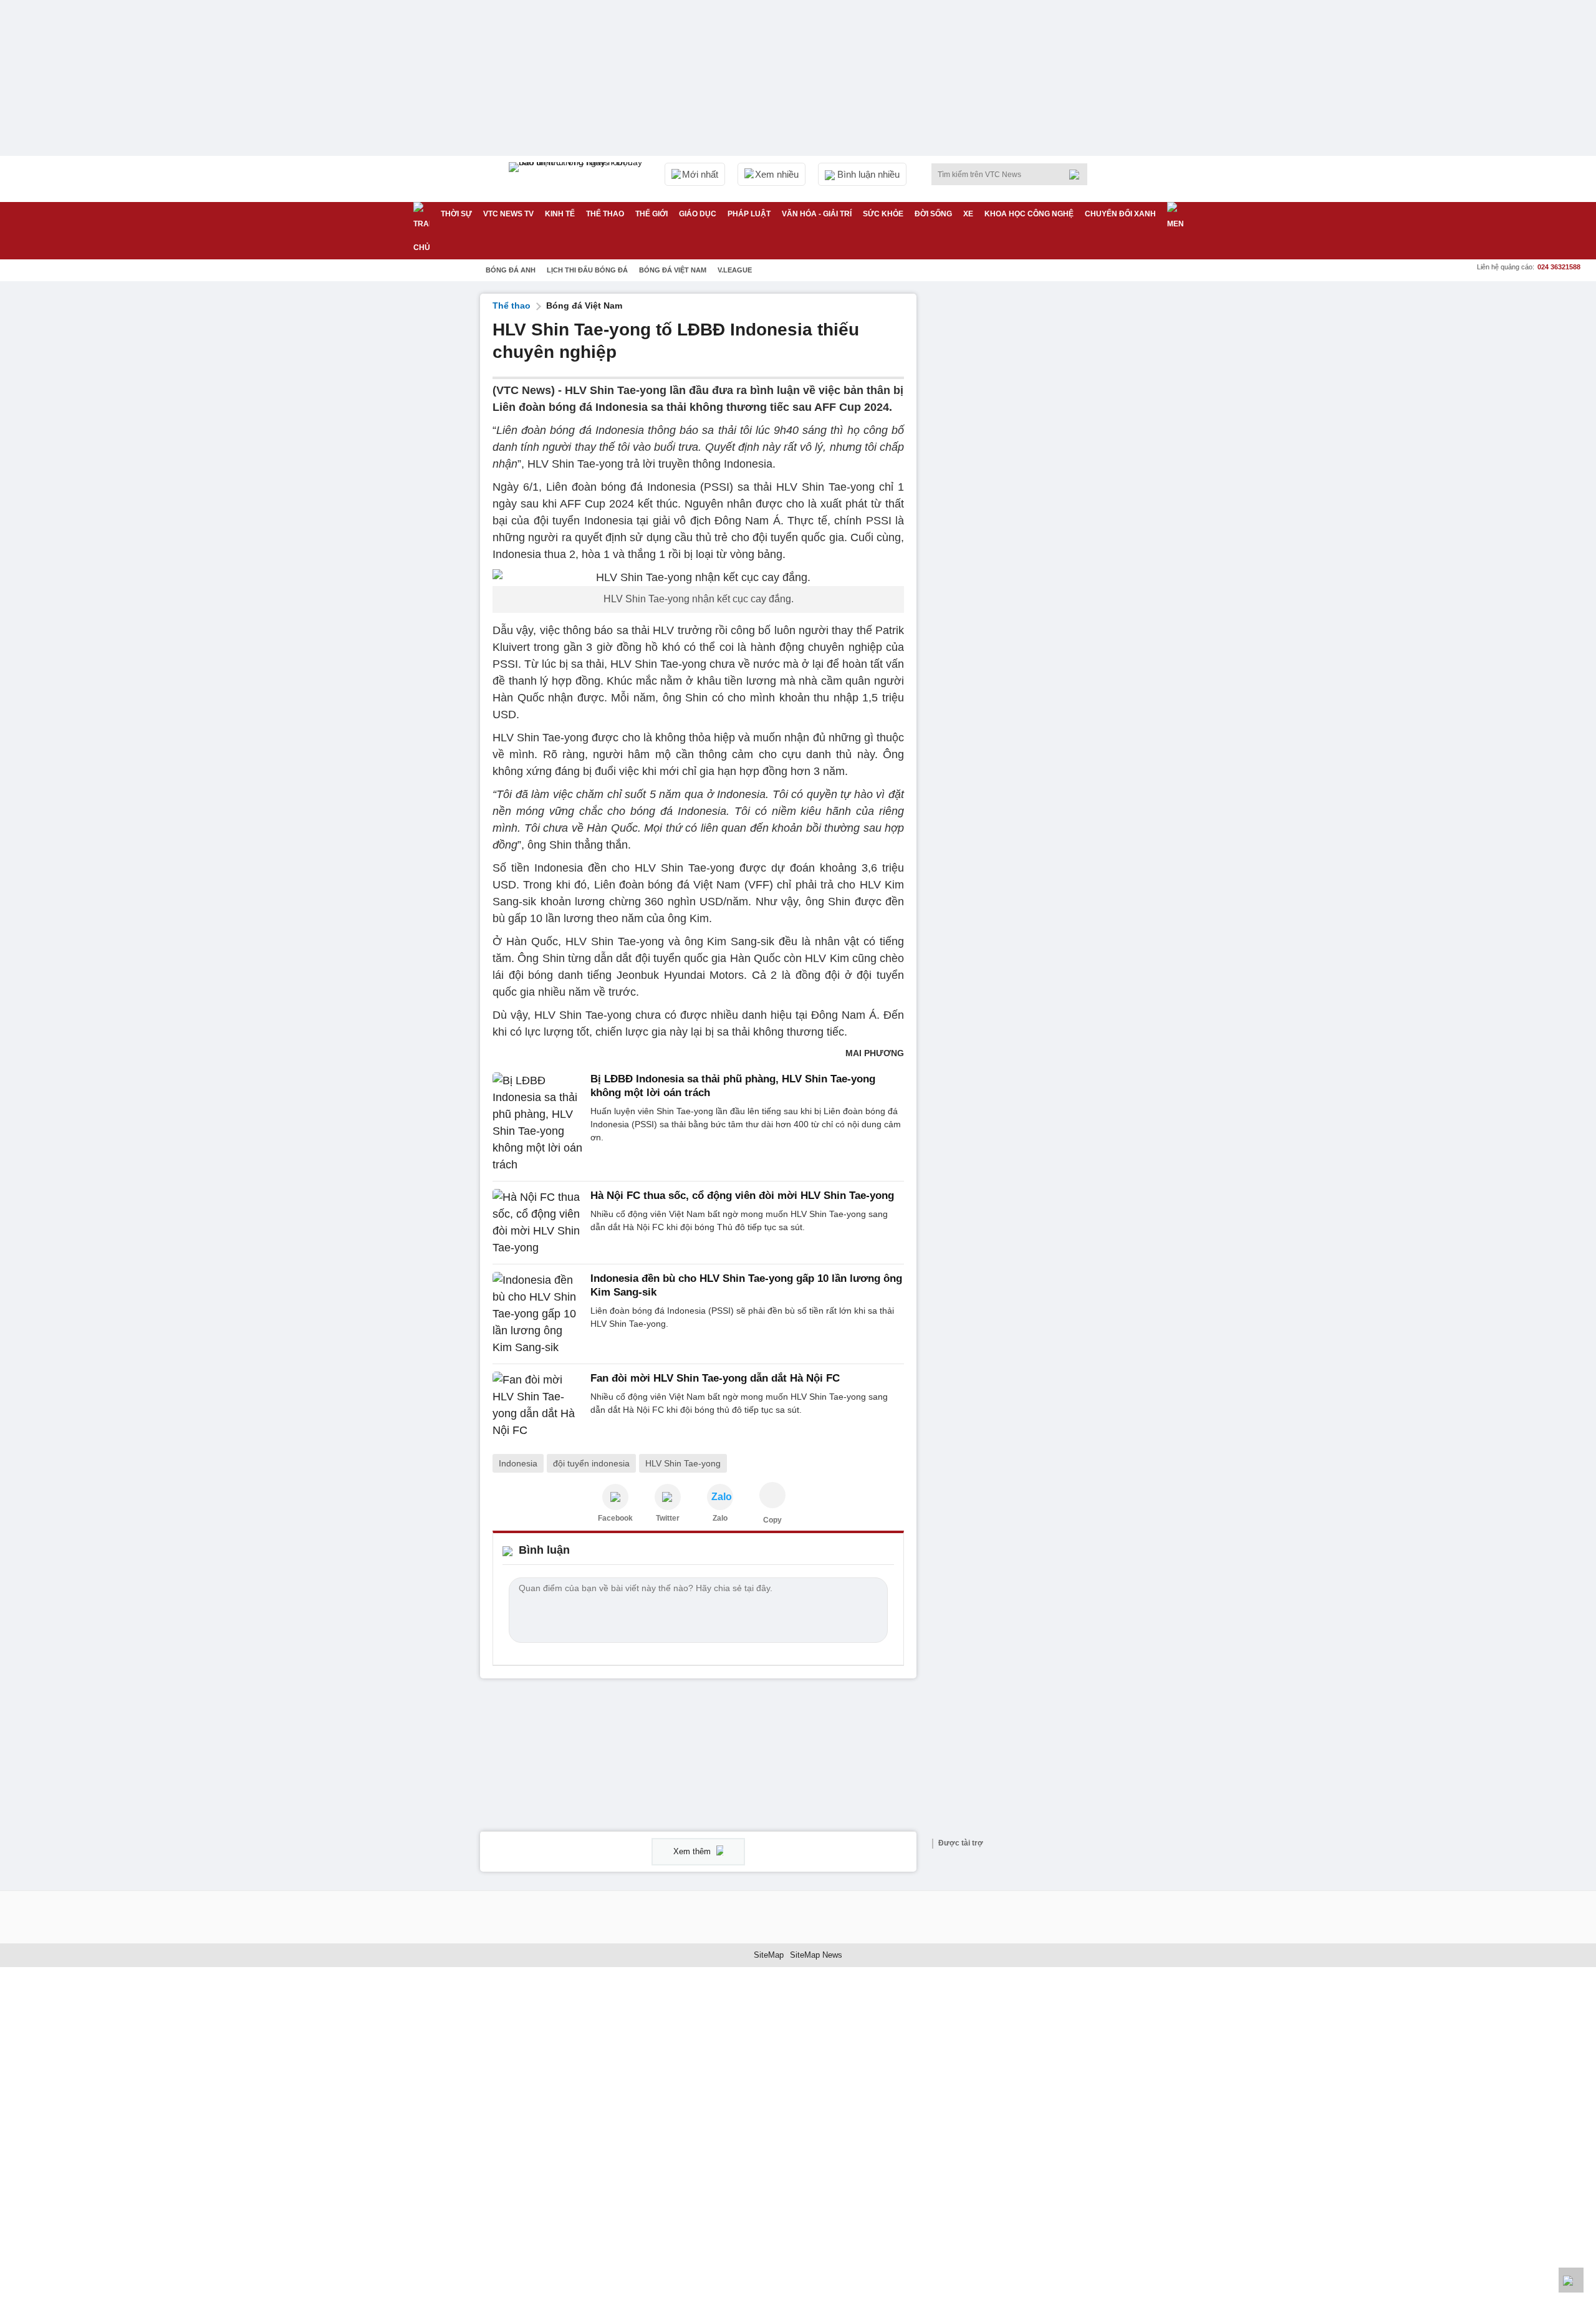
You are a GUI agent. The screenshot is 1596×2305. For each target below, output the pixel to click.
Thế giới (651, 214)
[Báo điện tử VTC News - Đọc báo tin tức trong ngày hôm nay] (577, 179)
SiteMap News (816, 1955)
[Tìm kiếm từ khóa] (1078, 175)
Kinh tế (560, 214)
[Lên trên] (1571, 2280)
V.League (735, 270)
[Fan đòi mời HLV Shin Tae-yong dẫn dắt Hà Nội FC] (538, 1405)
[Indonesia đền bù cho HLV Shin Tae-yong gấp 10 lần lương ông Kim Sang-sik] (538, 1314)
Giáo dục (698, 214)
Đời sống (933, 214)
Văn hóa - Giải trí (817, 214)
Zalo (720, 1518)
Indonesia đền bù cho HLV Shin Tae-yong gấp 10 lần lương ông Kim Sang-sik (746, 1285)
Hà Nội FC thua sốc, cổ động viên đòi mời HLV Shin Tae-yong (742, 1196)
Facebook (615, 1518)
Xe (968, 214)
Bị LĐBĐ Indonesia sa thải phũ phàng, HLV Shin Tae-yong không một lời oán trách (733, 1086)
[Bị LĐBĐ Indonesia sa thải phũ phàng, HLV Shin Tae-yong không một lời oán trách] (538, 1123)
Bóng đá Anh (511, 270)
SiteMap (769, 1955)
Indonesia (518, 1463)
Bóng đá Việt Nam (673, 270)
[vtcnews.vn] (615, 1497)
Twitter (668, 1518)
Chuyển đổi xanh (1120, 214)
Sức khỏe (883, 214)
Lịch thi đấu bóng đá (587, 270)
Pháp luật (749, 214)
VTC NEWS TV (508, 214)
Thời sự (456, 214)
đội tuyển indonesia (591, 1463)
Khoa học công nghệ (1029, 214)
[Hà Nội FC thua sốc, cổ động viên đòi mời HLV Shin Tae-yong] (538, 1223)
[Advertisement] (1022, 481)
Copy (772, 1520)
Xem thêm (693, 1851)
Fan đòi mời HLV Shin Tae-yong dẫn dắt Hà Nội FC (715, 1378)
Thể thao (605, 214)
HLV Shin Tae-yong (683, 1463)
